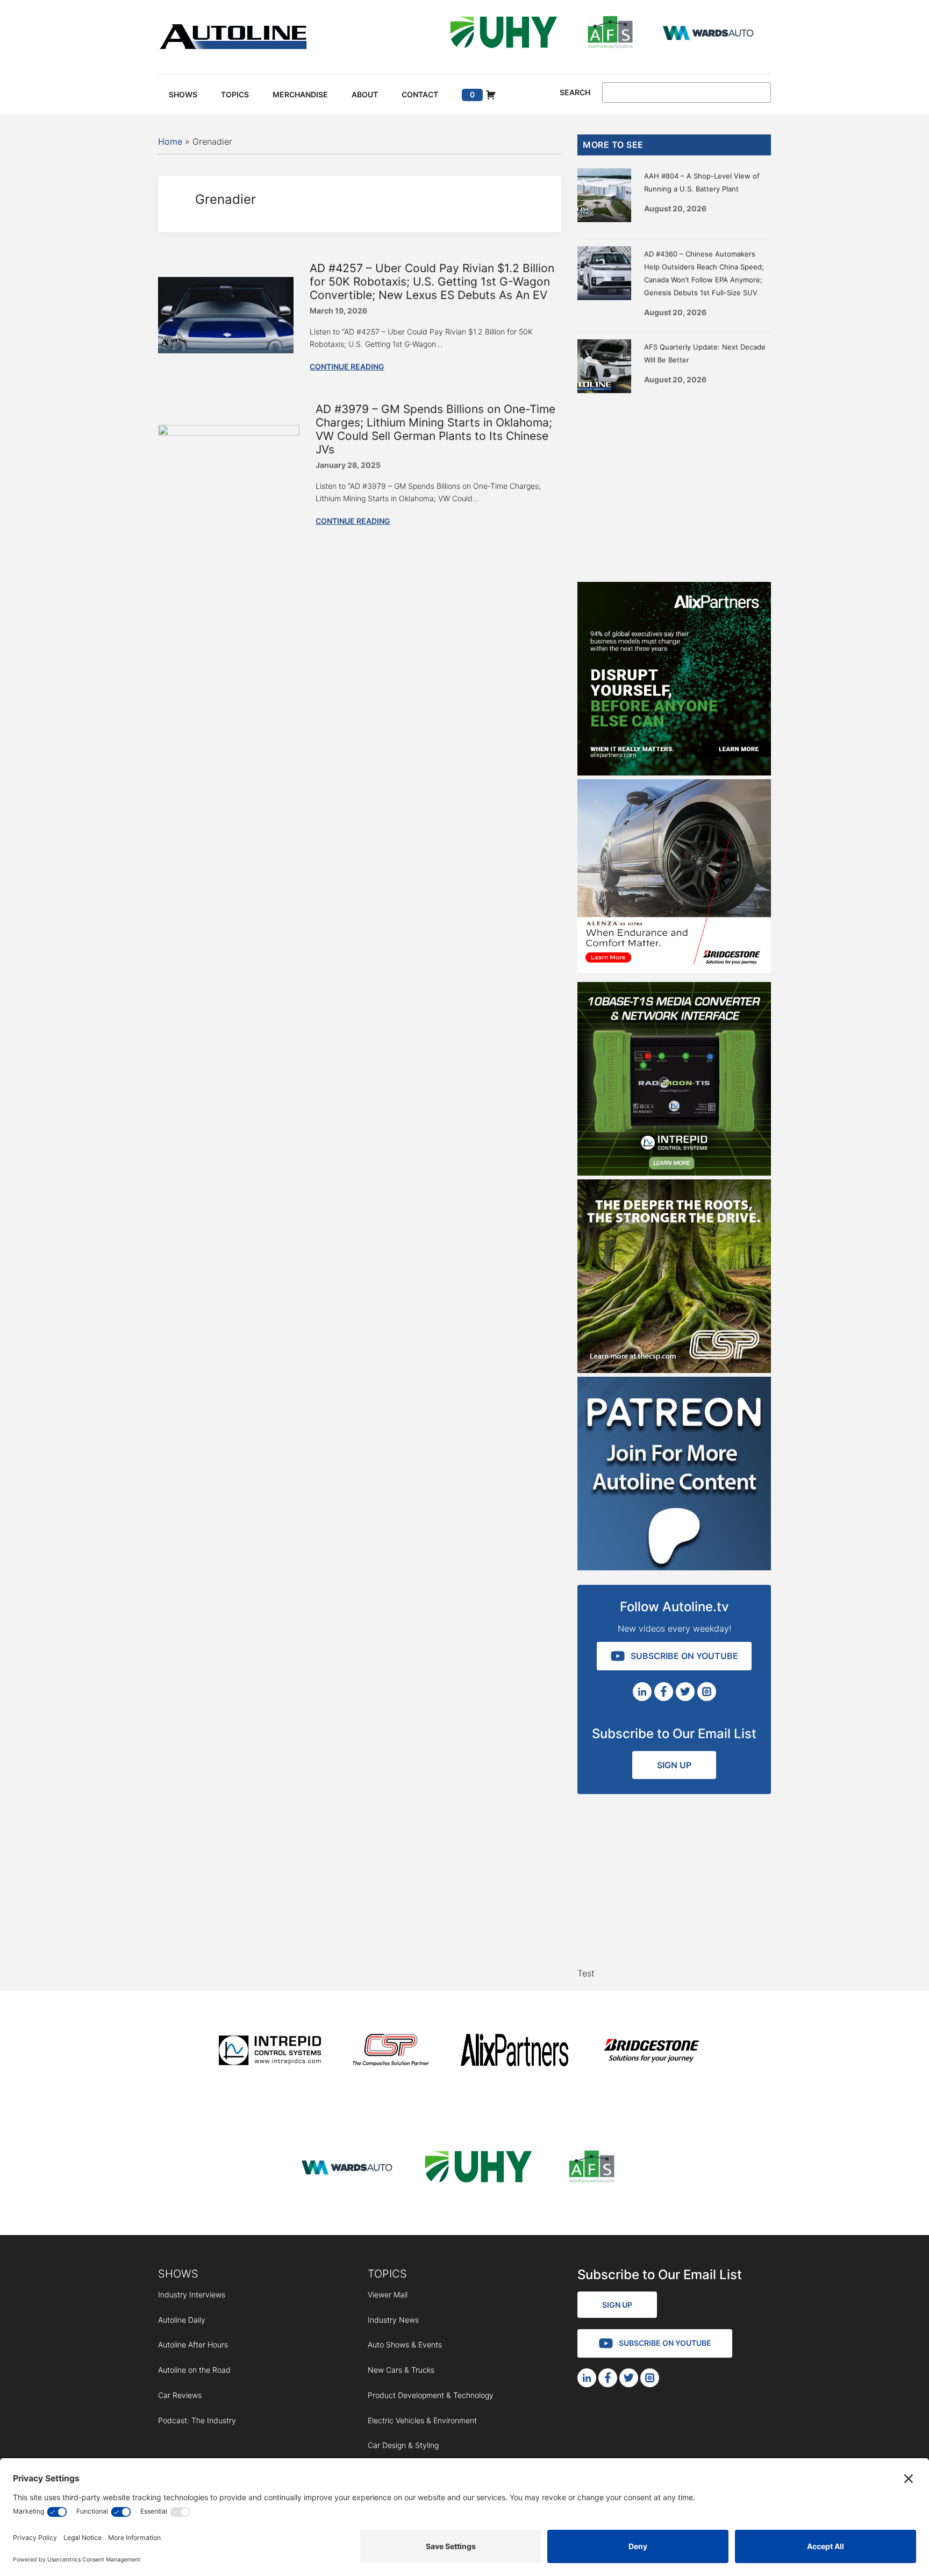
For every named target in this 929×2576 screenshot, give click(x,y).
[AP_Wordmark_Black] (514, 2052)
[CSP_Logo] (391, 2052)
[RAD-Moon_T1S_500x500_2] (674, 1172)
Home (170, 141)
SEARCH (575, 92)
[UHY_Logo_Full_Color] (504, 34)
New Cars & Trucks (401, 2370)
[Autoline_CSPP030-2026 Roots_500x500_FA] (674, 1370)
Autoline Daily (182, 2320)
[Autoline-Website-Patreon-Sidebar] (674, 1567)
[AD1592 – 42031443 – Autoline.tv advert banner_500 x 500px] (674, 772)
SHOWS (178, 2274)
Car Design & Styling (403, 2445)
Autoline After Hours (193, 2344)
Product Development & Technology (431, 2395)
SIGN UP (674, 1765)
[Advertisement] (674, 485)
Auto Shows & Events (405, 2344)
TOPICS (387, 2274)
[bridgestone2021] (651, 2052)
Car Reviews (180, 2395)
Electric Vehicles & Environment (422, 2420)
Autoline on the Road (194, 2370)
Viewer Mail (388, 2294)
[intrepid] (270, 2052)
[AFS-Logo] (610, 34)
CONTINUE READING (347, 367)
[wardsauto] (709, 34)
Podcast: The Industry (197, 2420)
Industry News (393, 2320)
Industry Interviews (192, 2294)
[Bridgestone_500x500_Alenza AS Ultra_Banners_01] (674, 970)
